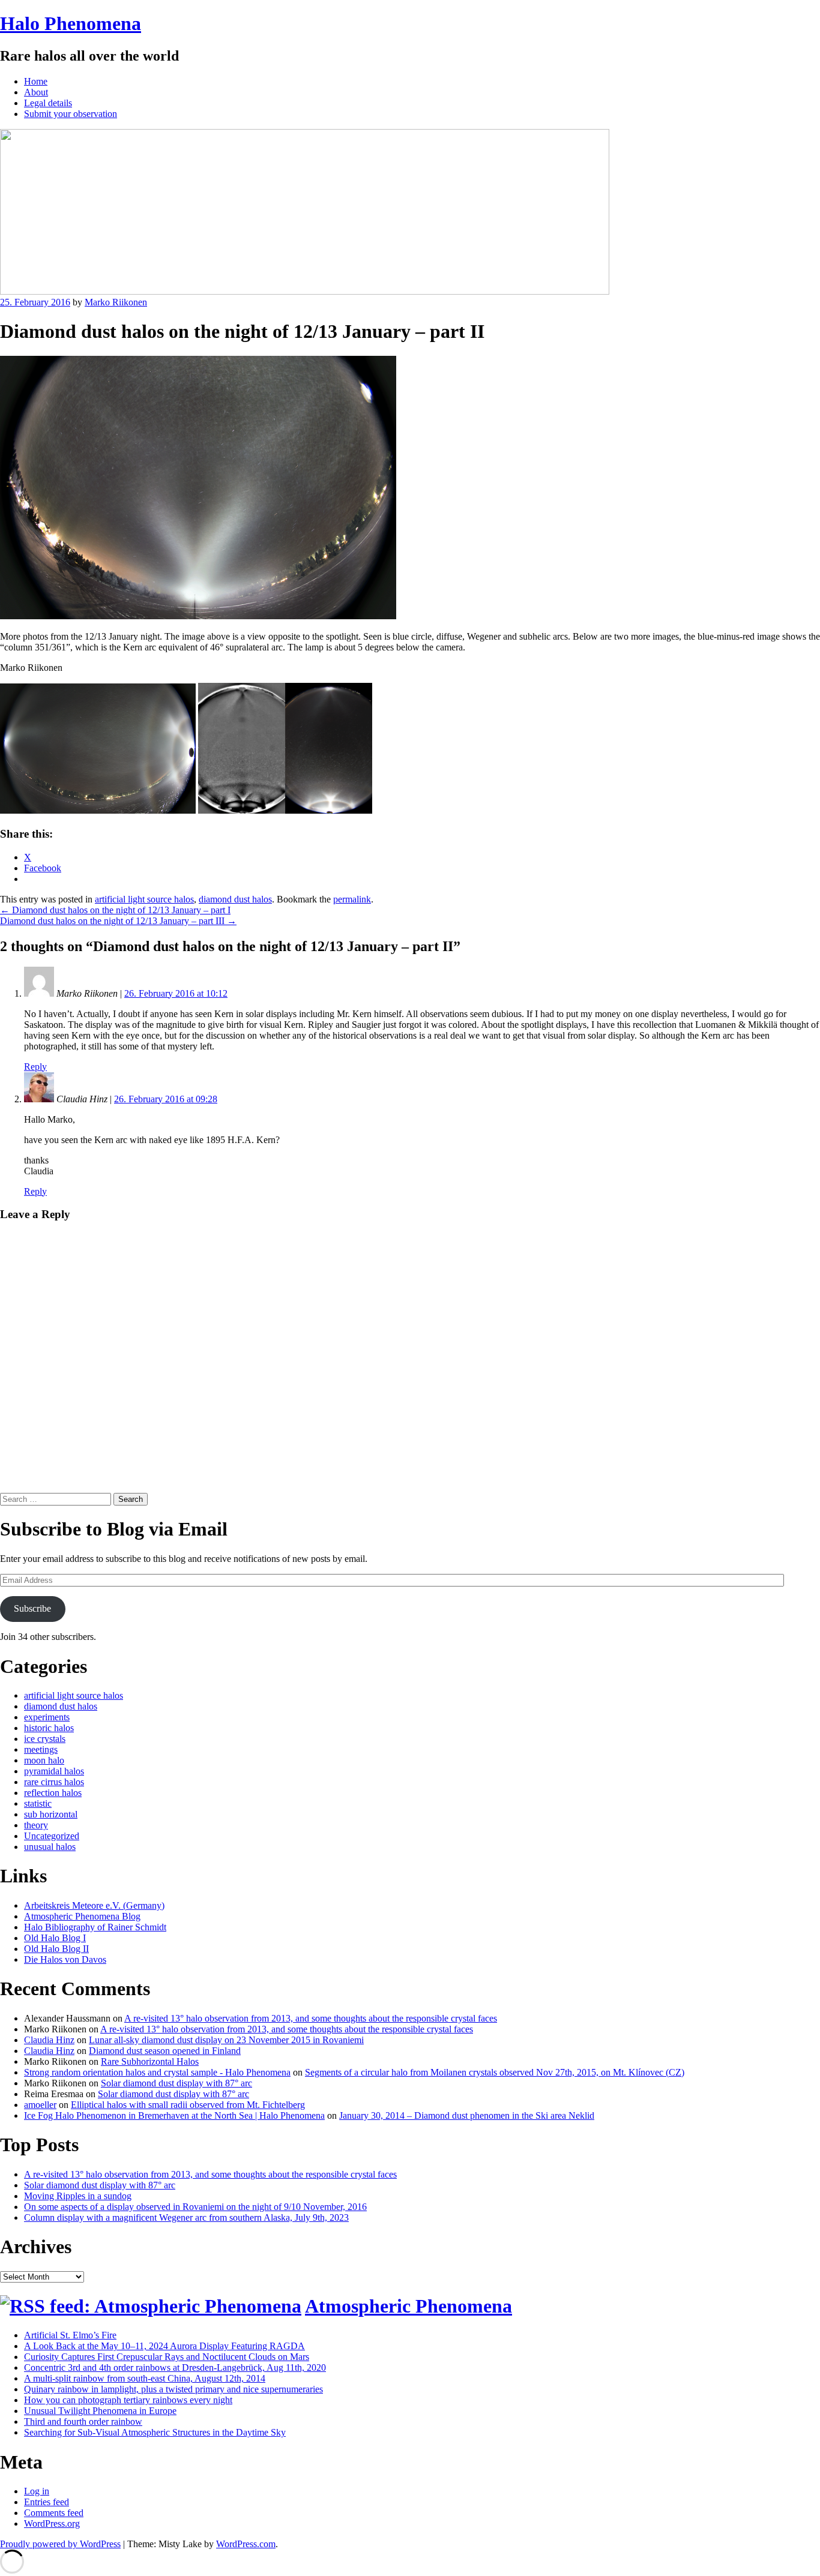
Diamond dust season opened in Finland (165, 2051)
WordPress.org (52, 2523)
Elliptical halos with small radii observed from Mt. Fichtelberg (188, 2105)
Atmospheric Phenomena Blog (82, 1916)
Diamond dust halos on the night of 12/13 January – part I (115, 910)
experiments (47, 1717)
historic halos (49, 1728)
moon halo (44, 1760)
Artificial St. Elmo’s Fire (70, 2335)
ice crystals (45, 1739)
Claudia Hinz (49, 2040)
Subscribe (32, 1608)
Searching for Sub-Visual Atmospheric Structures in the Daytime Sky (155, 2432)
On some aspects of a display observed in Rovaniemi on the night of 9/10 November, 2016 (195, 2207)
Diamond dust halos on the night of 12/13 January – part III (118, 921)
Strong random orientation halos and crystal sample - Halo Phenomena (157, 2072)
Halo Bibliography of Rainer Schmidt (95, 1927)
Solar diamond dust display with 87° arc (176, 2083)
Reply (35, 1067)
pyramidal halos (54, 1771)
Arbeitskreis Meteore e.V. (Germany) (94, 1905)
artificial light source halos (144, 899)
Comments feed (54, 2513)
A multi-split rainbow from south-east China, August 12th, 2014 (145, 2378)
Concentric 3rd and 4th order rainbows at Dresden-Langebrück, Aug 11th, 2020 (175, 2367)
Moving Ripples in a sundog (78, 2196)
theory (36, 1825)
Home (36, 81)
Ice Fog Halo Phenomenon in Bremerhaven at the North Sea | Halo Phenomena (174, 2115)
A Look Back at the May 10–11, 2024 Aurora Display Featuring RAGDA (164, 2346)
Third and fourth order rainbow (83, 2421)
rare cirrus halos (54, 1782)
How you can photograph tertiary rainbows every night (128, 2400)
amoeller (40, 2105)
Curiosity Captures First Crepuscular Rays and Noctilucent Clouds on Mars (167, 2357)
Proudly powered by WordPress (60, 2544)
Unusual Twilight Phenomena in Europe (100, 2411)
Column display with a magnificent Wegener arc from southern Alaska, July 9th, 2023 (186, 2217)
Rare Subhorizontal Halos (150, 2061)
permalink (352, 899)
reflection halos (53, 1793)
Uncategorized (52, 1836)
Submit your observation (71, 114)
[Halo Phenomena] (305, 291)
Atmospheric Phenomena (408, 2306)
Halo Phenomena (71, 23)
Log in (37, 2491)
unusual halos (50, 1847)
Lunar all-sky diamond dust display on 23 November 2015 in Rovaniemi (226, 2040)
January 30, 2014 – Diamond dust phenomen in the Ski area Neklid (467, 2115)
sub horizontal (51, 1814)
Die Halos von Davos (65, 1959)
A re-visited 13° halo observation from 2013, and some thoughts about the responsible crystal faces (311, 2018)
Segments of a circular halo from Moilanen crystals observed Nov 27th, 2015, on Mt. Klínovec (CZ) (495, 2072)
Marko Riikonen (116, 302)
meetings (41, 1749)
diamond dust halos (235, 899)
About (36, 92)
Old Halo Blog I (55, 1938)
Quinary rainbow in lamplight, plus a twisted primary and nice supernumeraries (173, 2389)
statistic (38, 1803)
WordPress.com (246, 2544)
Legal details (48, 103)
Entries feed (47, 2502)
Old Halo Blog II (56, 1949)
